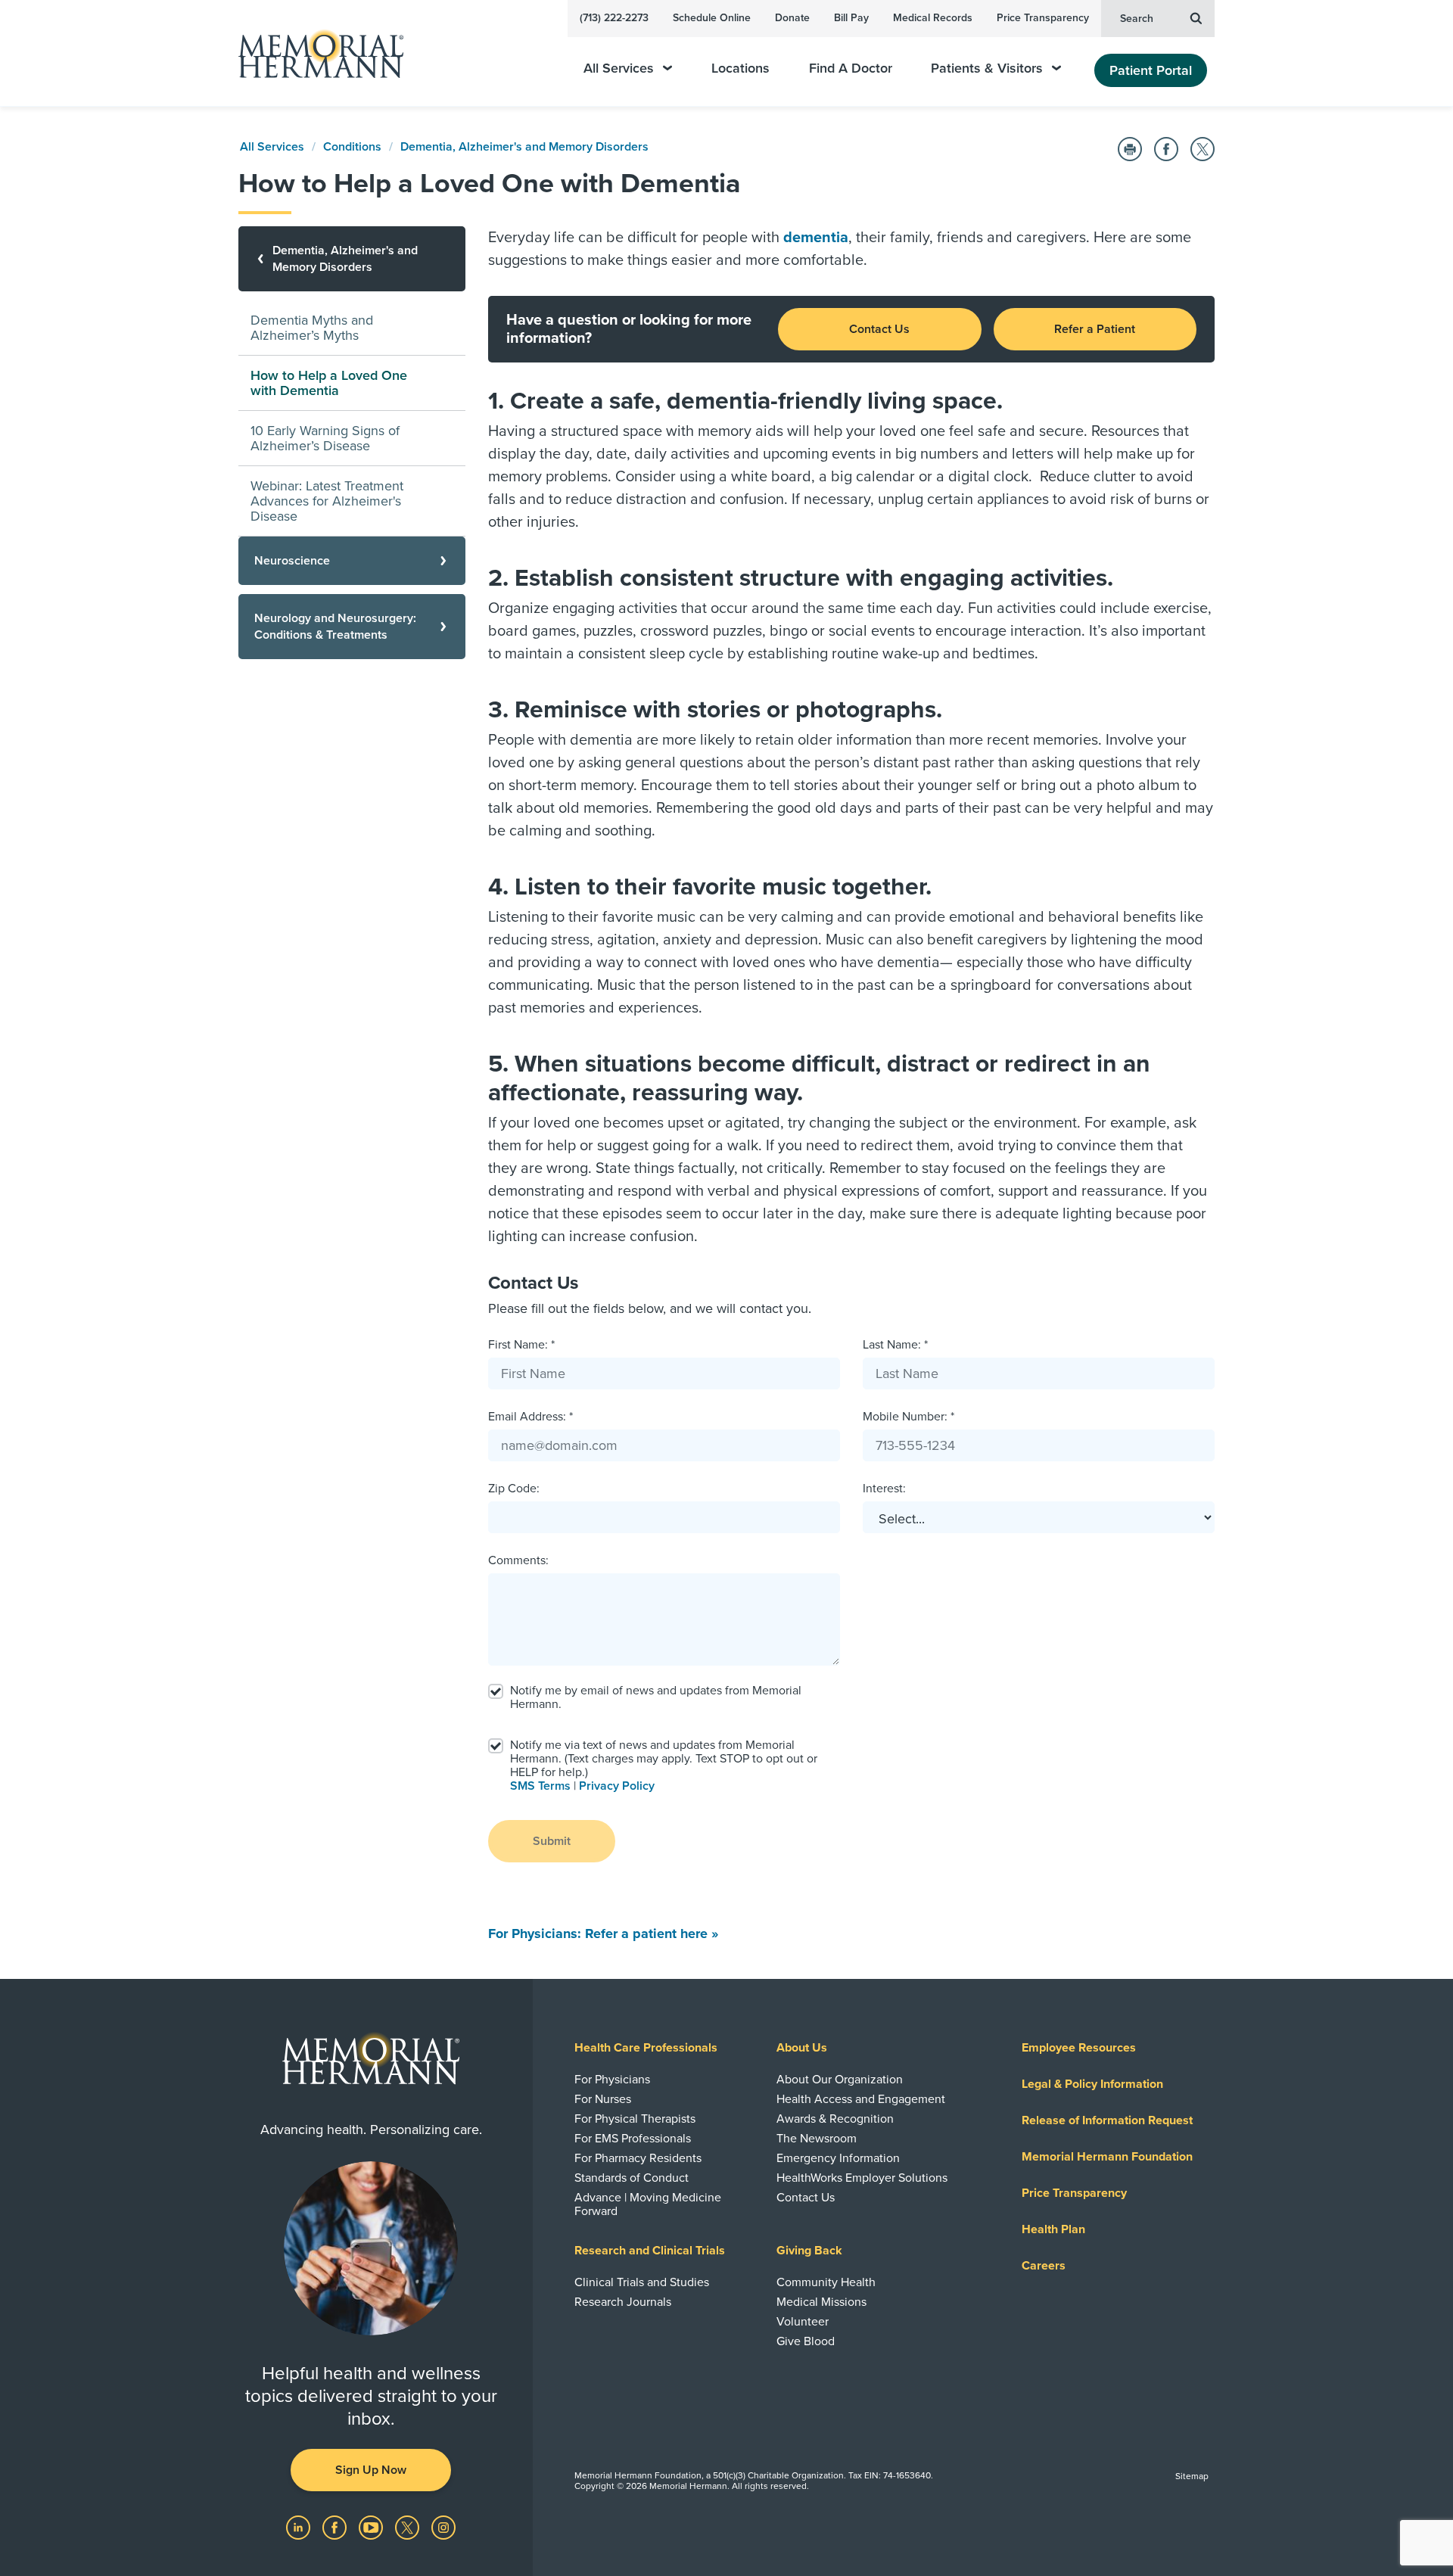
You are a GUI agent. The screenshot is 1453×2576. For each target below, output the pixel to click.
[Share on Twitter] (1203, 149)
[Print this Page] (1130, 149)
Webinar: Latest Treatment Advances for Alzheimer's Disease (327, 501)
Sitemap (1192, 2476)
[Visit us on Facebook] (336, 2527)
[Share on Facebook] (1166, 149)
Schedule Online (712, 18)
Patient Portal (1151, 70)
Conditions (352, 147)
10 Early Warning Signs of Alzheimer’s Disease (325, 438)
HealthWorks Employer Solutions (862, 2178)
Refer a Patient (1095, 329)
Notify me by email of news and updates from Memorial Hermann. (656, 1697)
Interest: (884, 1489)
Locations (741, 68)
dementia (816, 238)
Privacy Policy (617, 1786)
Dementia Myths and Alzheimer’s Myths (312, 328)
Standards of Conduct (632, 2178)
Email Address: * (530, 1417)
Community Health (826, 2282)
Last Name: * (895, 1345)
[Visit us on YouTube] (372, 2527)
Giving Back (809, 2251)
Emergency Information (838, 2158)
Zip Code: (514, 1489)
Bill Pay (851, 18)
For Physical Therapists (635, 2119)
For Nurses (603, 2099)
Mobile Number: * (909, 1417)
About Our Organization (840, 2080)
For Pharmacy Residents (638, 2158)
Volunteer (803, 2322)
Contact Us (879, 329)
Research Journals (623, 2302)
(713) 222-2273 (614, 18)
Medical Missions (821, 2302)
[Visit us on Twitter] (409, 2527)
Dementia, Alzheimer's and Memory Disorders (524, 147)
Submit (552, 1841)
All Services (619, 68)
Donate (792, 18)
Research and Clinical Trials (650, 2251)
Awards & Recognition (835, 2119)
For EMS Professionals (633, 2139)
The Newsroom (817, 2139)
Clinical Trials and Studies (642, 2282)
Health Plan (1053, 2229)
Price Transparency (1043, 18)
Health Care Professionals (646, 2048)
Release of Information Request (1107, 2120)
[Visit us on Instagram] (443, 2527)
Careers (1044, 2266)
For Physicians (612, 2080)
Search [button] (1137, 19)
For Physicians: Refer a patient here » (603, 1934)
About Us (802, 2048)
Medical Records (933, 18)
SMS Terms (540, 1786)
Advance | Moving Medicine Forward (648, 2204)
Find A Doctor (851, 68)
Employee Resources (1079, 2048)
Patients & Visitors (987, 68)
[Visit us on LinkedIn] (300, 2527)
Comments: (518, 1560)
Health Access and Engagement (861, 2099)
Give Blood (806, 2341)
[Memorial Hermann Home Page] (314, 53)
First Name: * (521, 1345)
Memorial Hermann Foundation (1107, 2157)
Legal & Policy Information (1092, 2084)
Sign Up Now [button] (371, 2470)
